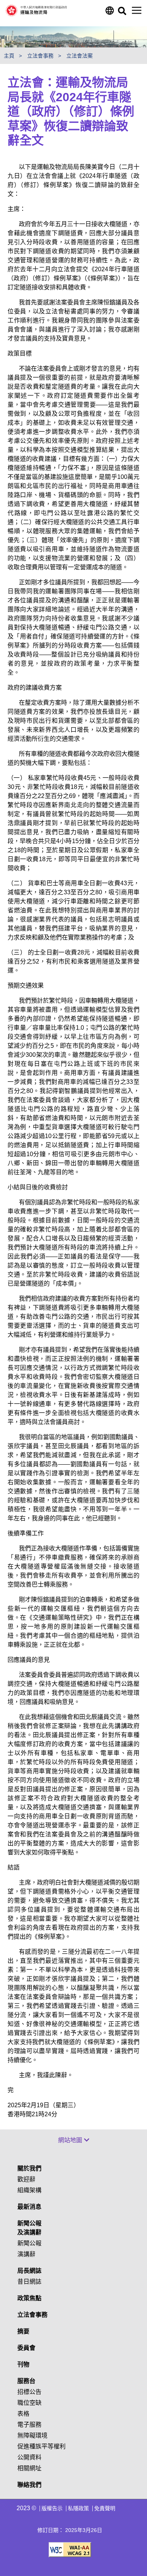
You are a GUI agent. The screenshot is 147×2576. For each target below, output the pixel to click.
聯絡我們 (29, 2485)
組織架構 (29, 2190)
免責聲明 (105, 2508)
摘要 (23, 2331)
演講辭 (26, 2254)
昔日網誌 (29, 2282)
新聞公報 (29, 2243)
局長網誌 (29, 2271)
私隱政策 (78, 2508)
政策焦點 (29, 2298)
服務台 (26, 2381)
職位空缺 (29, 2403)
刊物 (23, 2364)
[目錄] (137, 10)
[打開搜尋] (122, 13)
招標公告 (29, 2392)
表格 (23, 2414)
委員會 (26, 2348)
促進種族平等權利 (41, 2446)
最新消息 (29, 2207)
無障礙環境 (32, 2435)
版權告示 (52, 2508)
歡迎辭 (26, 2179)
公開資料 (29, 2457)
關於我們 (29, 2168)
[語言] (109, 13)
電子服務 (29, 2425)
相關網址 (29, 2468)
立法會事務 (32, 2315)
